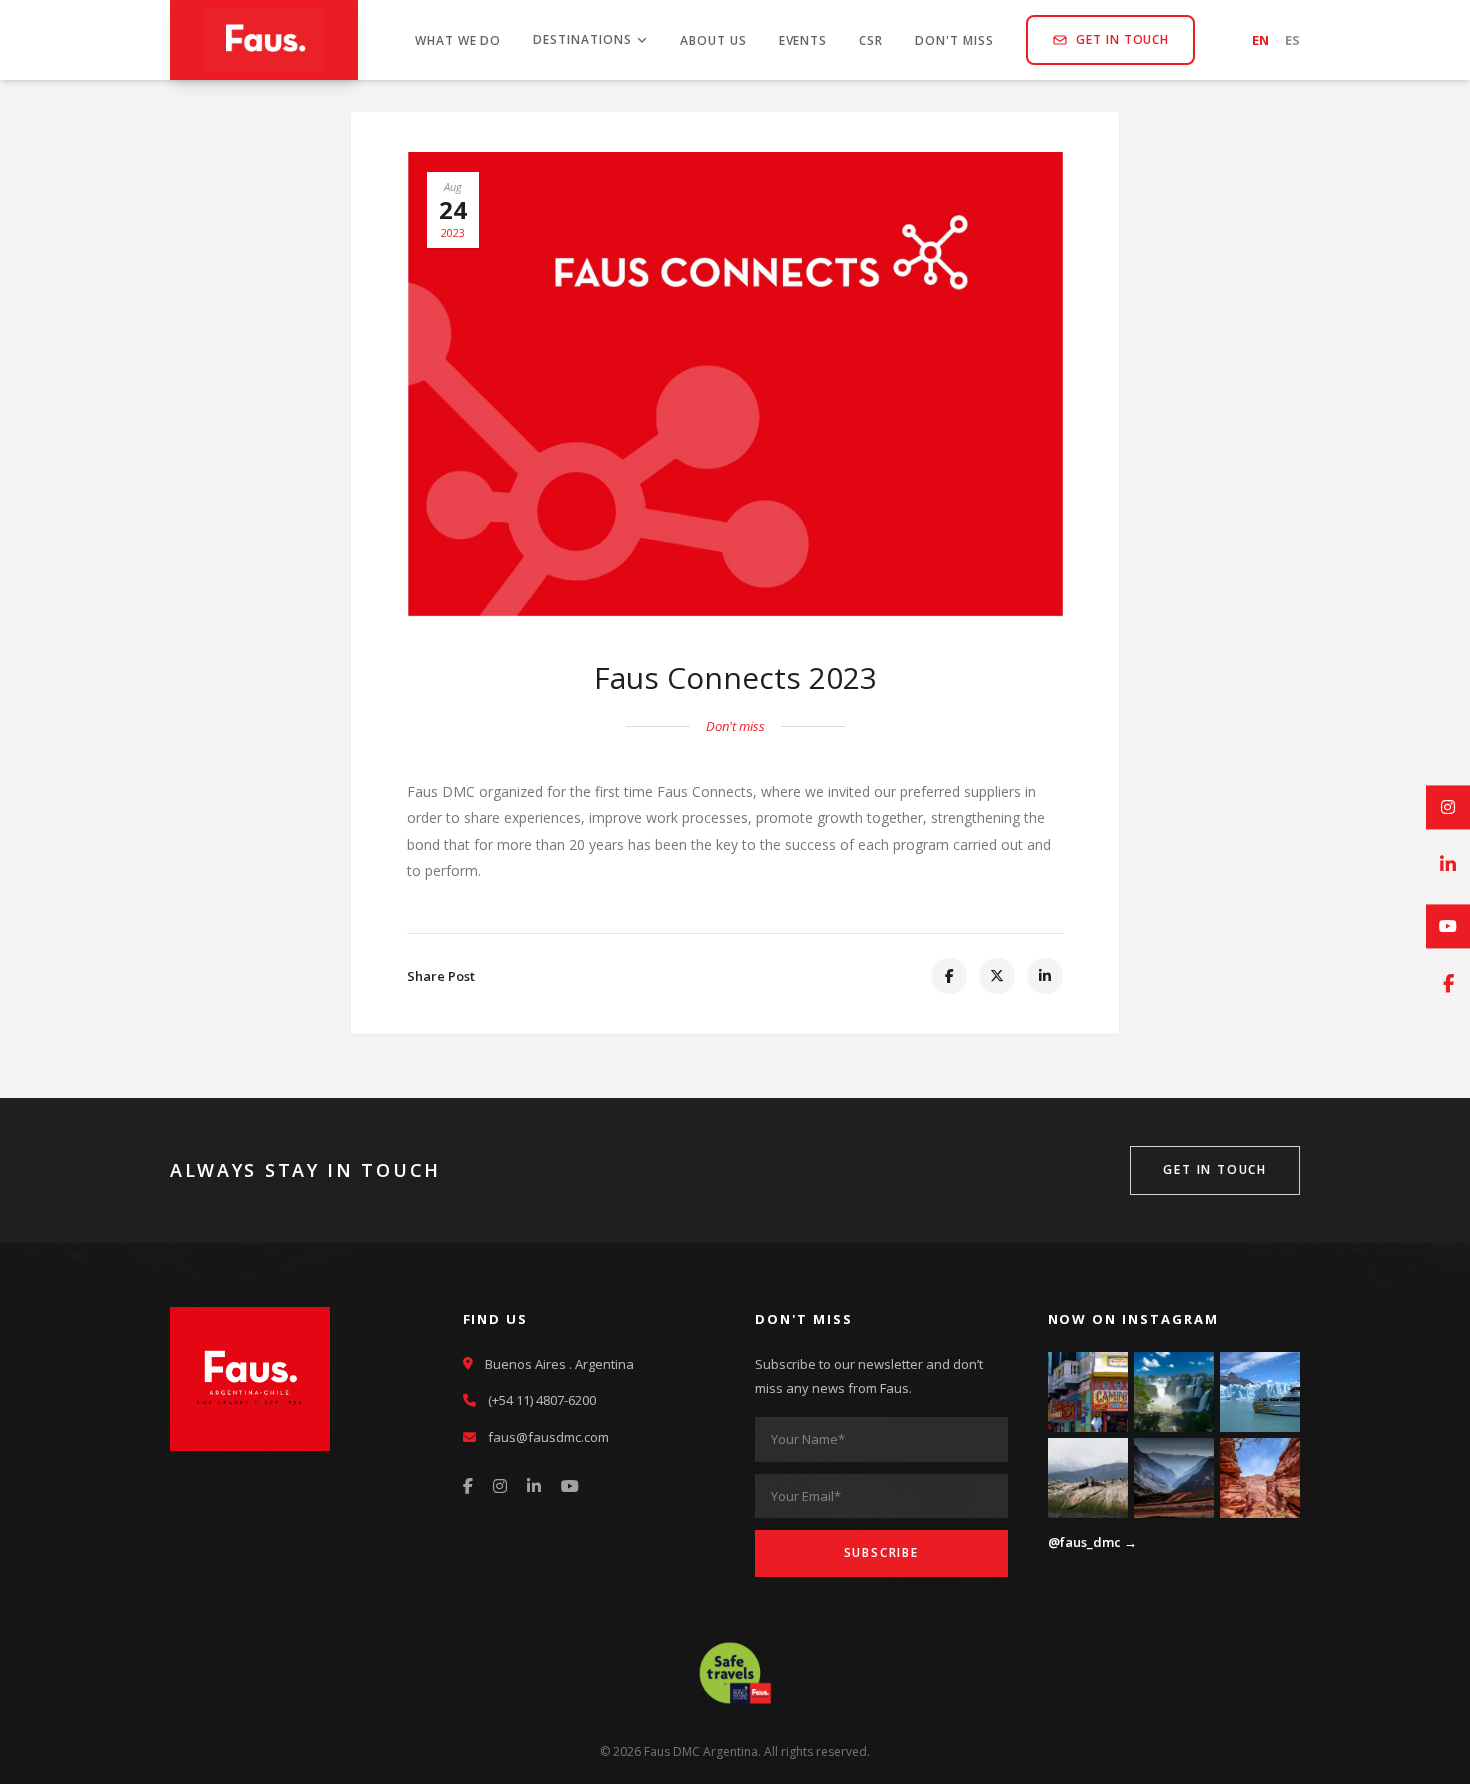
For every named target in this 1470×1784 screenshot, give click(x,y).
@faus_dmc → (1092, 1542)
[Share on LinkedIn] (1045, 976)
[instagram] (1448, 807)
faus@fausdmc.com (548, 1437)
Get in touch (1123, 39)
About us (713, 40)
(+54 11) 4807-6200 (542, 1400)
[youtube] (1448, 926)
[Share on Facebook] (949, 976)
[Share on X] (997, 976)
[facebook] (1448, 985)
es (1292, 40)
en (1260, 40)
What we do (458, 40)
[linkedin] (1448, 866)
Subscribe (881, 1552)
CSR (871, 40)
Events (803, 40)
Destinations (582, 39)
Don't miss (954, 40)
